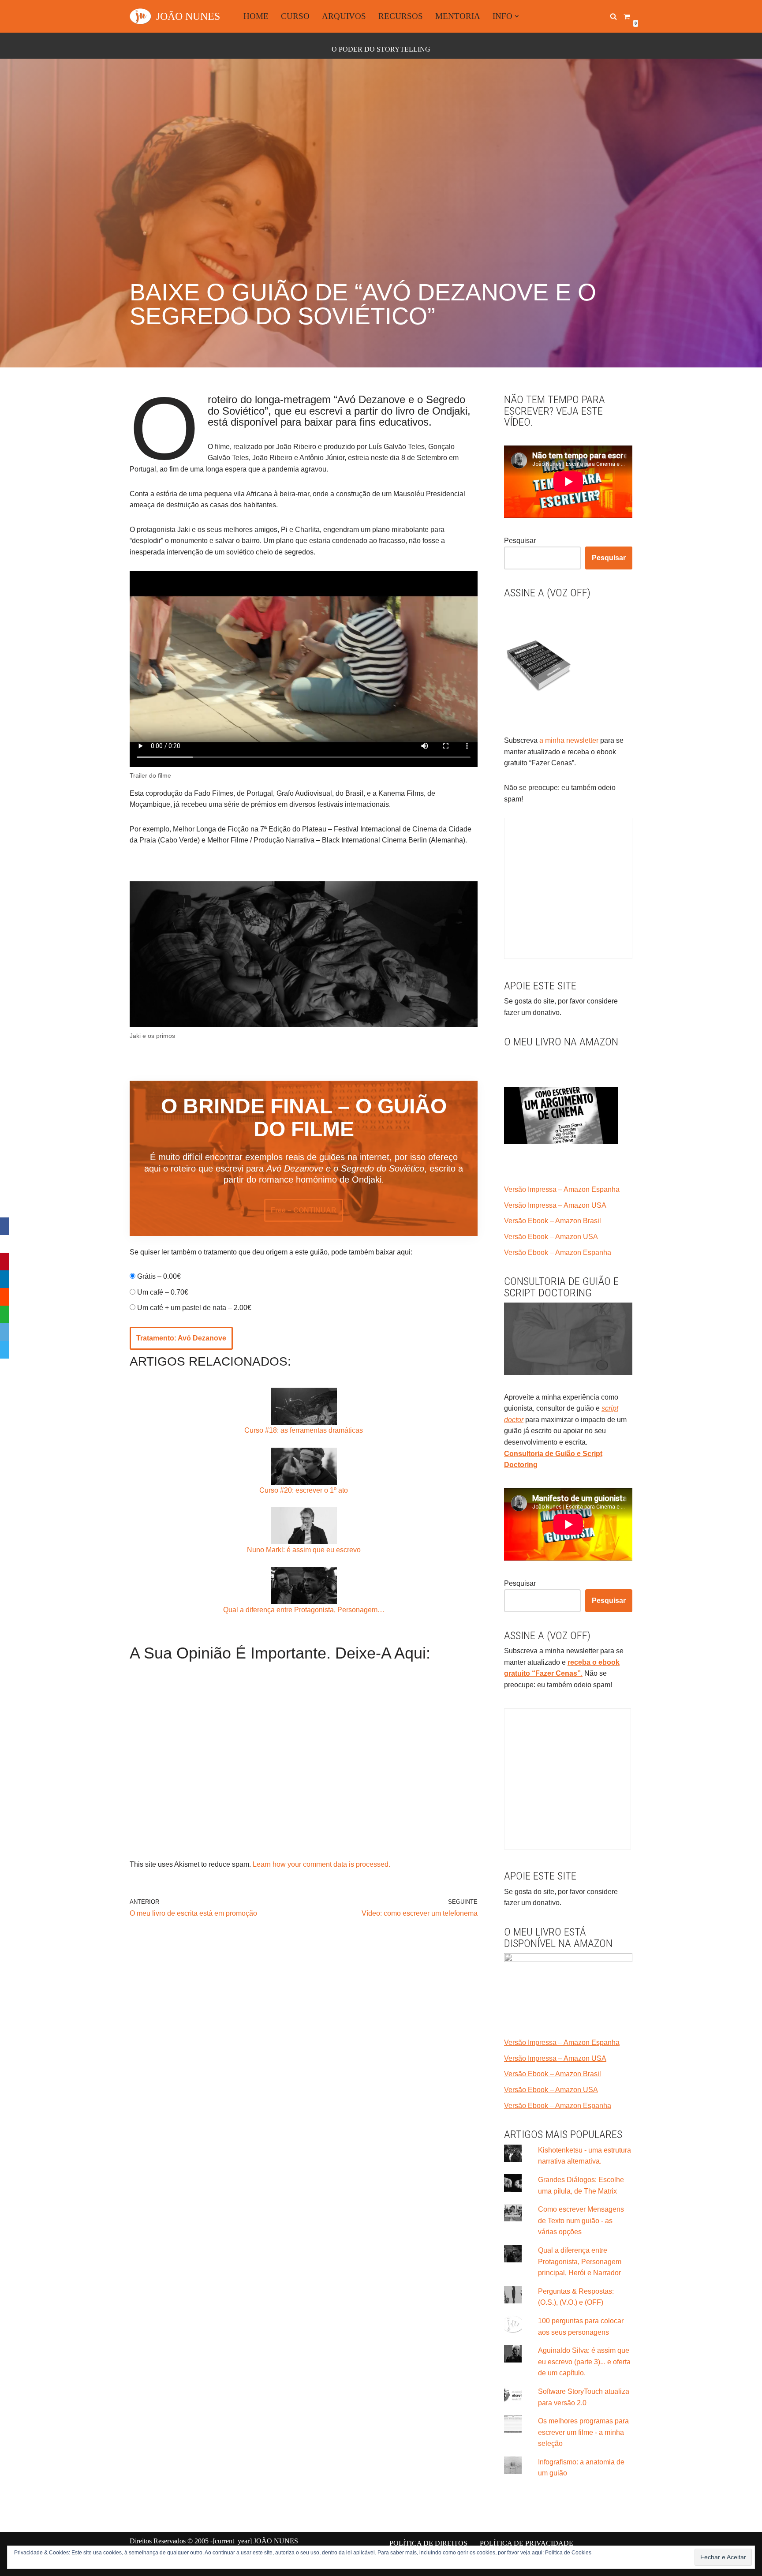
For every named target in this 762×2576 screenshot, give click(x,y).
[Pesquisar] (613, 16)
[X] (4, 1244)
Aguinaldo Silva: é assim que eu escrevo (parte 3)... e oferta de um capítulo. (584, 2362)
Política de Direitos (428, 2543)
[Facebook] (4, 1226)
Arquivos (344, 16)
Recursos (401, 16)
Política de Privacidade (527, 2543)
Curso (295, 16)
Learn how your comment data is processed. (321, 1864)
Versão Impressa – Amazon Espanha (562, 1189)
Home (256, 16)
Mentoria (458, 16)
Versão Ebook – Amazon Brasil (553, 1221)
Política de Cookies (568, 2553)
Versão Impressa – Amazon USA (555, 1205)
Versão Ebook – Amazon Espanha (558, 1252)
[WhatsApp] (4, 1314)
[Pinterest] (4, 1262)
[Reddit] (4, 1297)
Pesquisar (520, 541)
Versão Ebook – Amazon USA (551, 1237)
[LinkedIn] (4, 1279)
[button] (517, 16)
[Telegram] (4, 1350)
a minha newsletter (568, 740)
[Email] (4, 1332)
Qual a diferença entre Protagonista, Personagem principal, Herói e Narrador (580, 2261)
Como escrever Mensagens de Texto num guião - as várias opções (581, 2220)
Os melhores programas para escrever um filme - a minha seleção (583, 2432)
